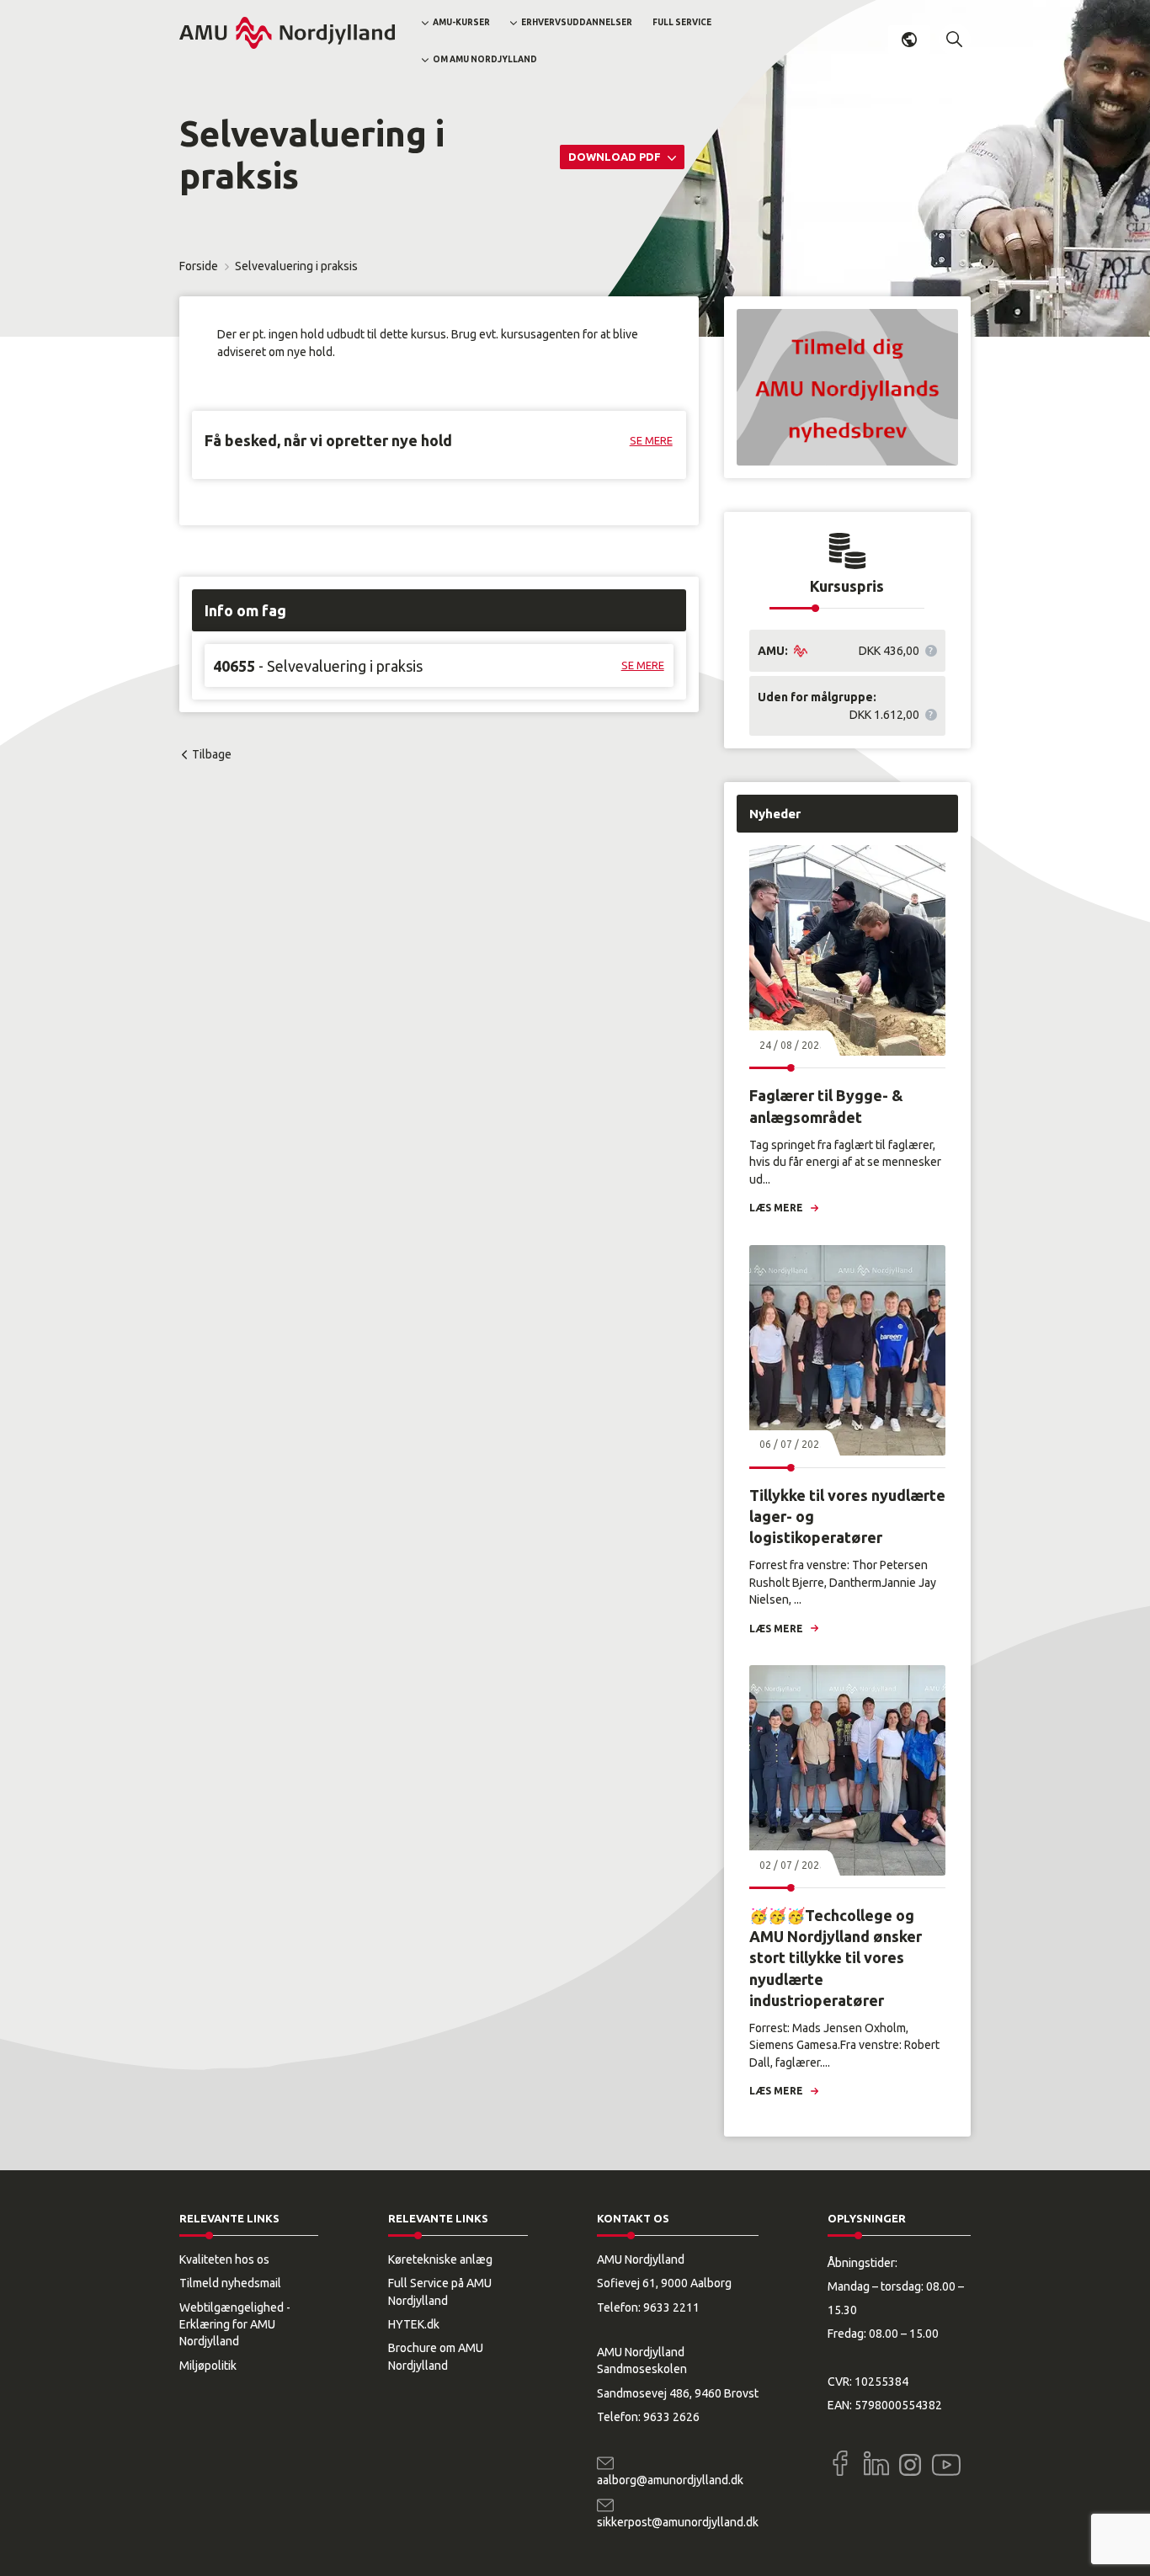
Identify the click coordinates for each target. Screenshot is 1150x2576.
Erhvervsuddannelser (577, 22)
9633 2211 (671, 2307)
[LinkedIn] (876, 2463)
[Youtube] (946, 2462)
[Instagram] (910, 2465)
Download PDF (616, 157)
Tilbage (212, 754)
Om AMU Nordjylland (485, 59)
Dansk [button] (909, 40)
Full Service (682, 22)
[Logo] (287, 33)
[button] (955, 40)
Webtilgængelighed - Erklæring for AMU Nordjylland (235, 2325)
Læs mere (776, 1208)
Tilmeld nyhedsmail (230, 2283)
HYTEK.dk (414, 2324)
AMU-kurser (461, 22)
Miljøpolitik (208, 2366)
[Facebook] (840, 2463)
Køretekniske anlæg (440, 2259)
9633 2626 (671, 2417)
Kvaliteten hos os (224, 2259)
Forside (199, 266)
